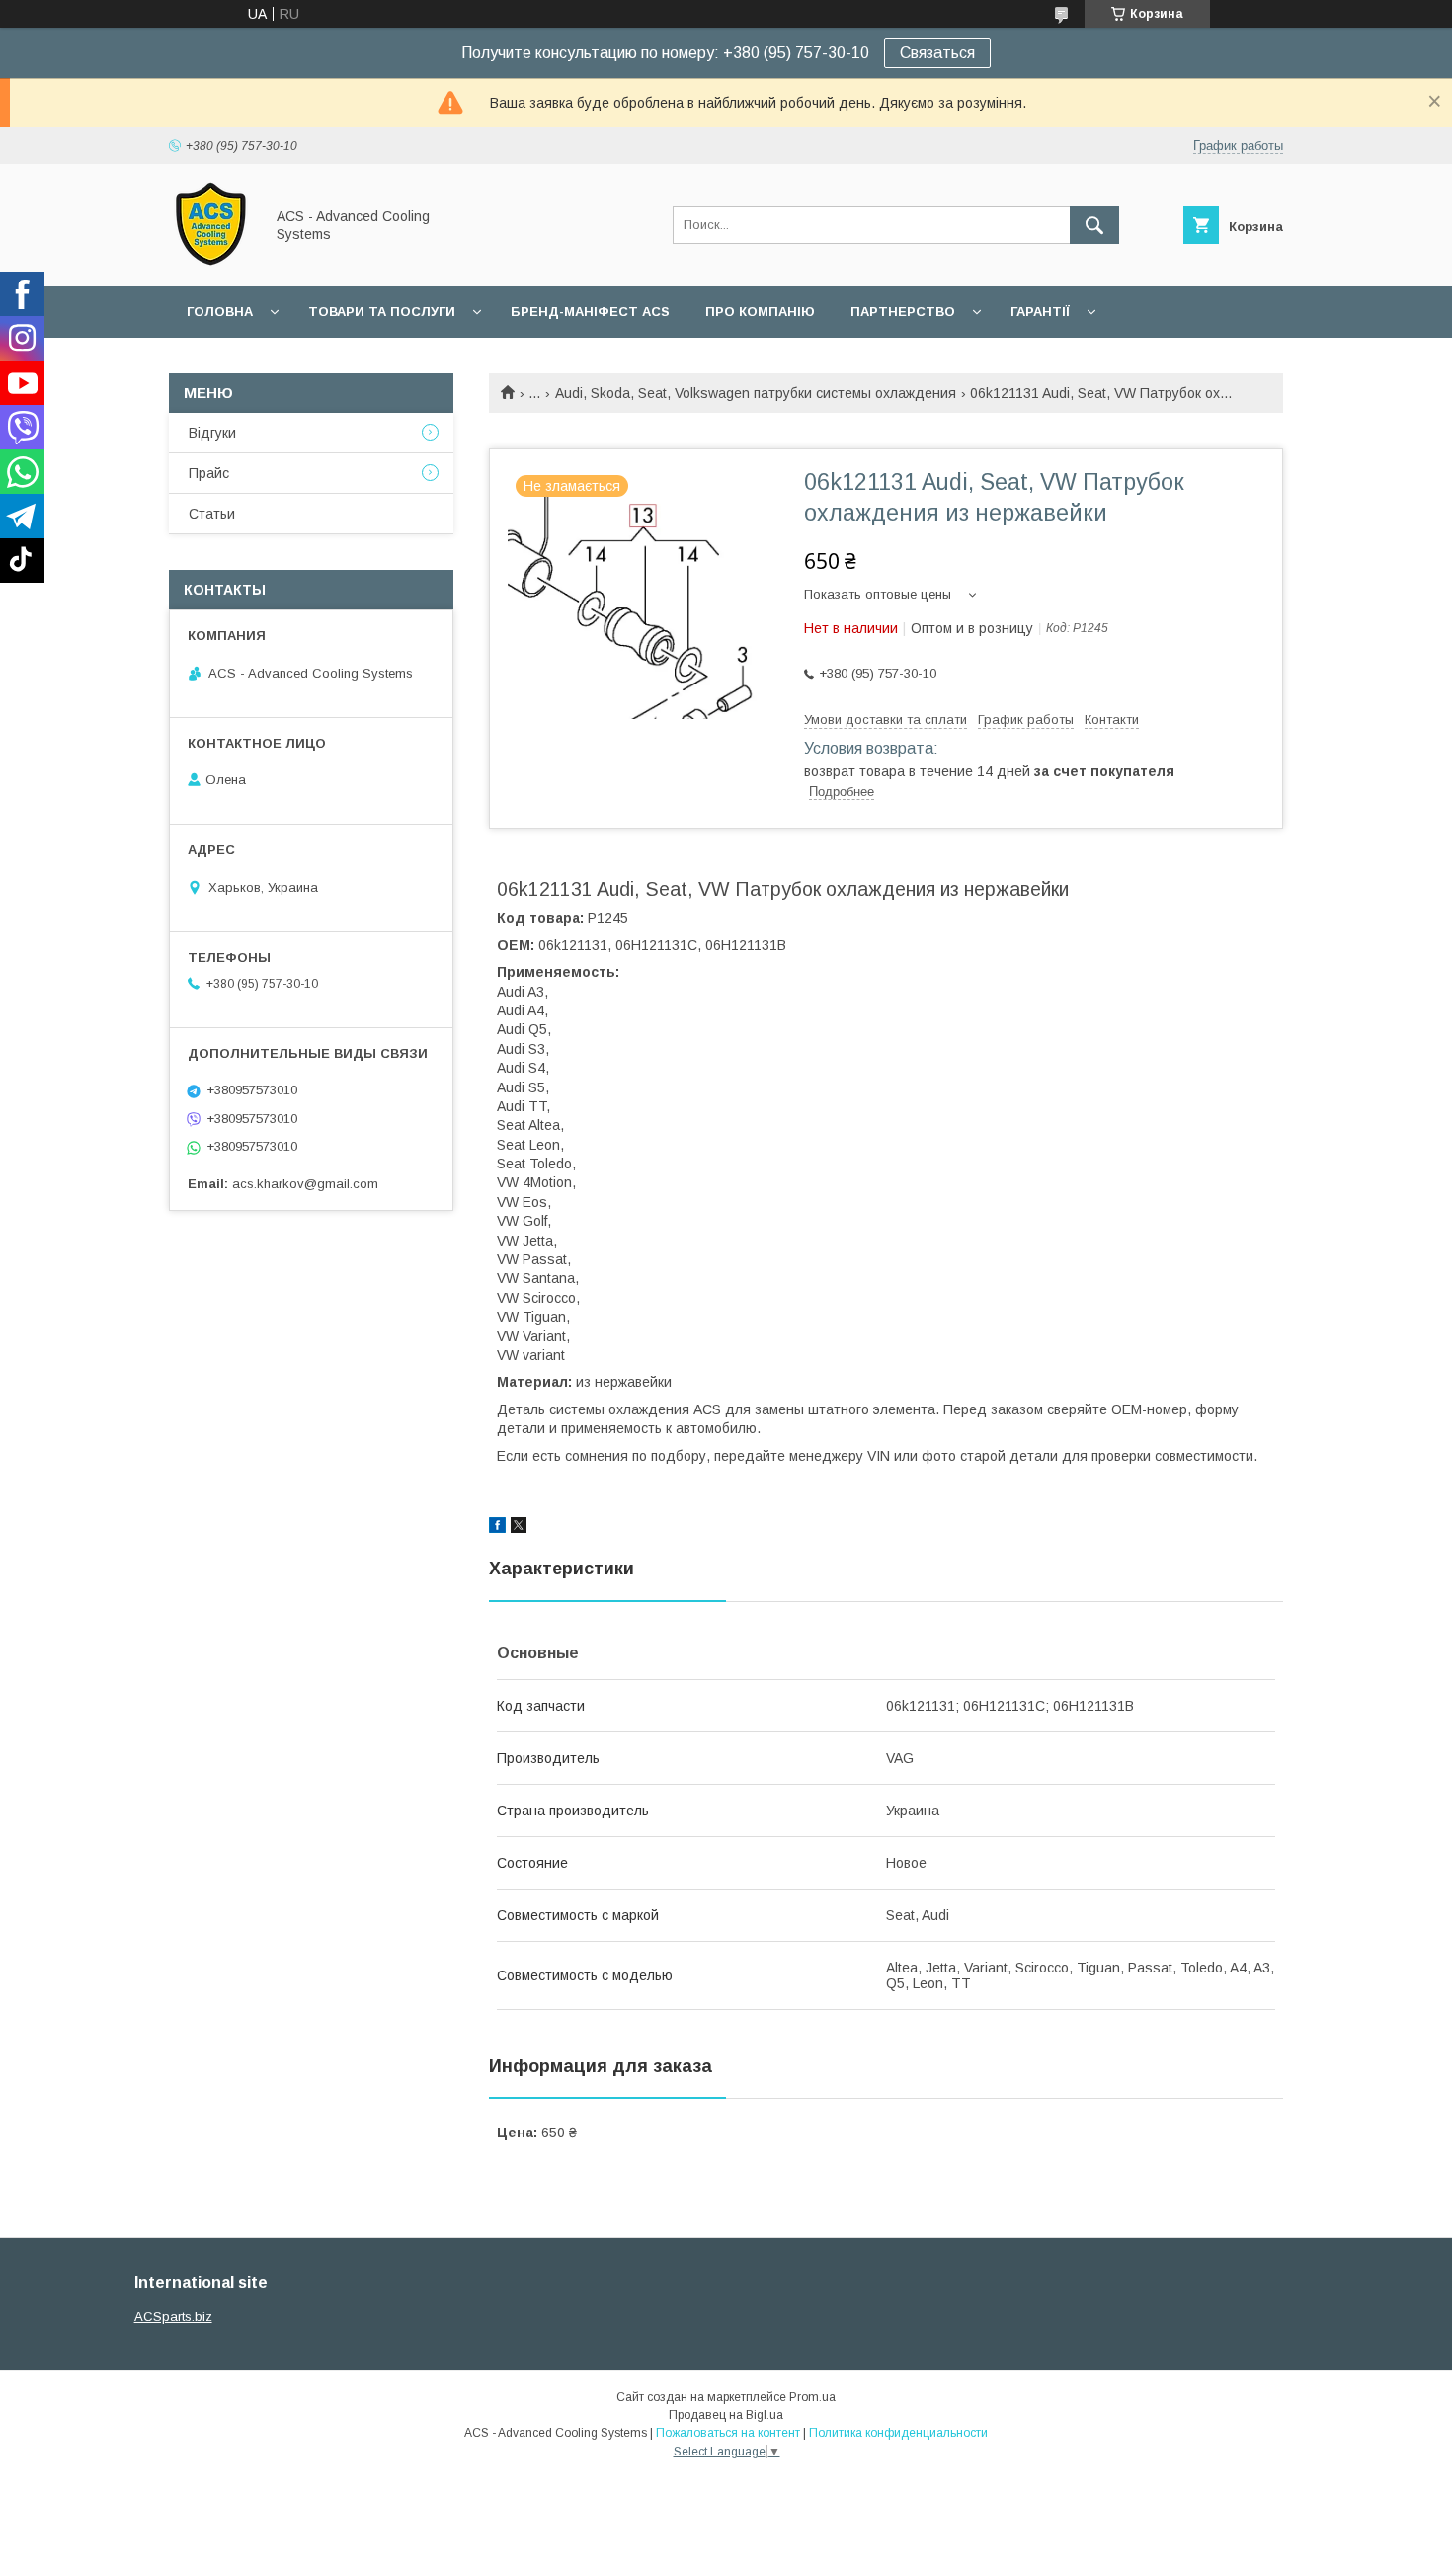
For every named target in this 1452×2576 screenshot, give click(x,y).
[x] (519, 1528)
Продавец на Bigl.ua (726, 2415)
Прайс (209, 473)
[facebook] (497, 1528)
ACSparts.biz (173, 2317)
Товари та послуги (382, 312)
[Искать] (1094, 225)
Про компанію (760, 312)
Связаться (937, 53)
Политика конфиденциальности (898, 2433)
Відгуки (212, 433)
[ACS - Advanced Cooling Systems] (211, 261)
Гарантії (1040, 312)
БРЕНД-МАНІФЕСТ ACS (590, 312)
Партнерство (903, 312)
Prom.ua (812, 2397)
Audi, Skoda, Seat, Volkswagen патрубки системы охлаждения (756, 393)
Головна (220, 312)
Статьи (212, 514)
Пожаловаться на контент (728, 2433)
